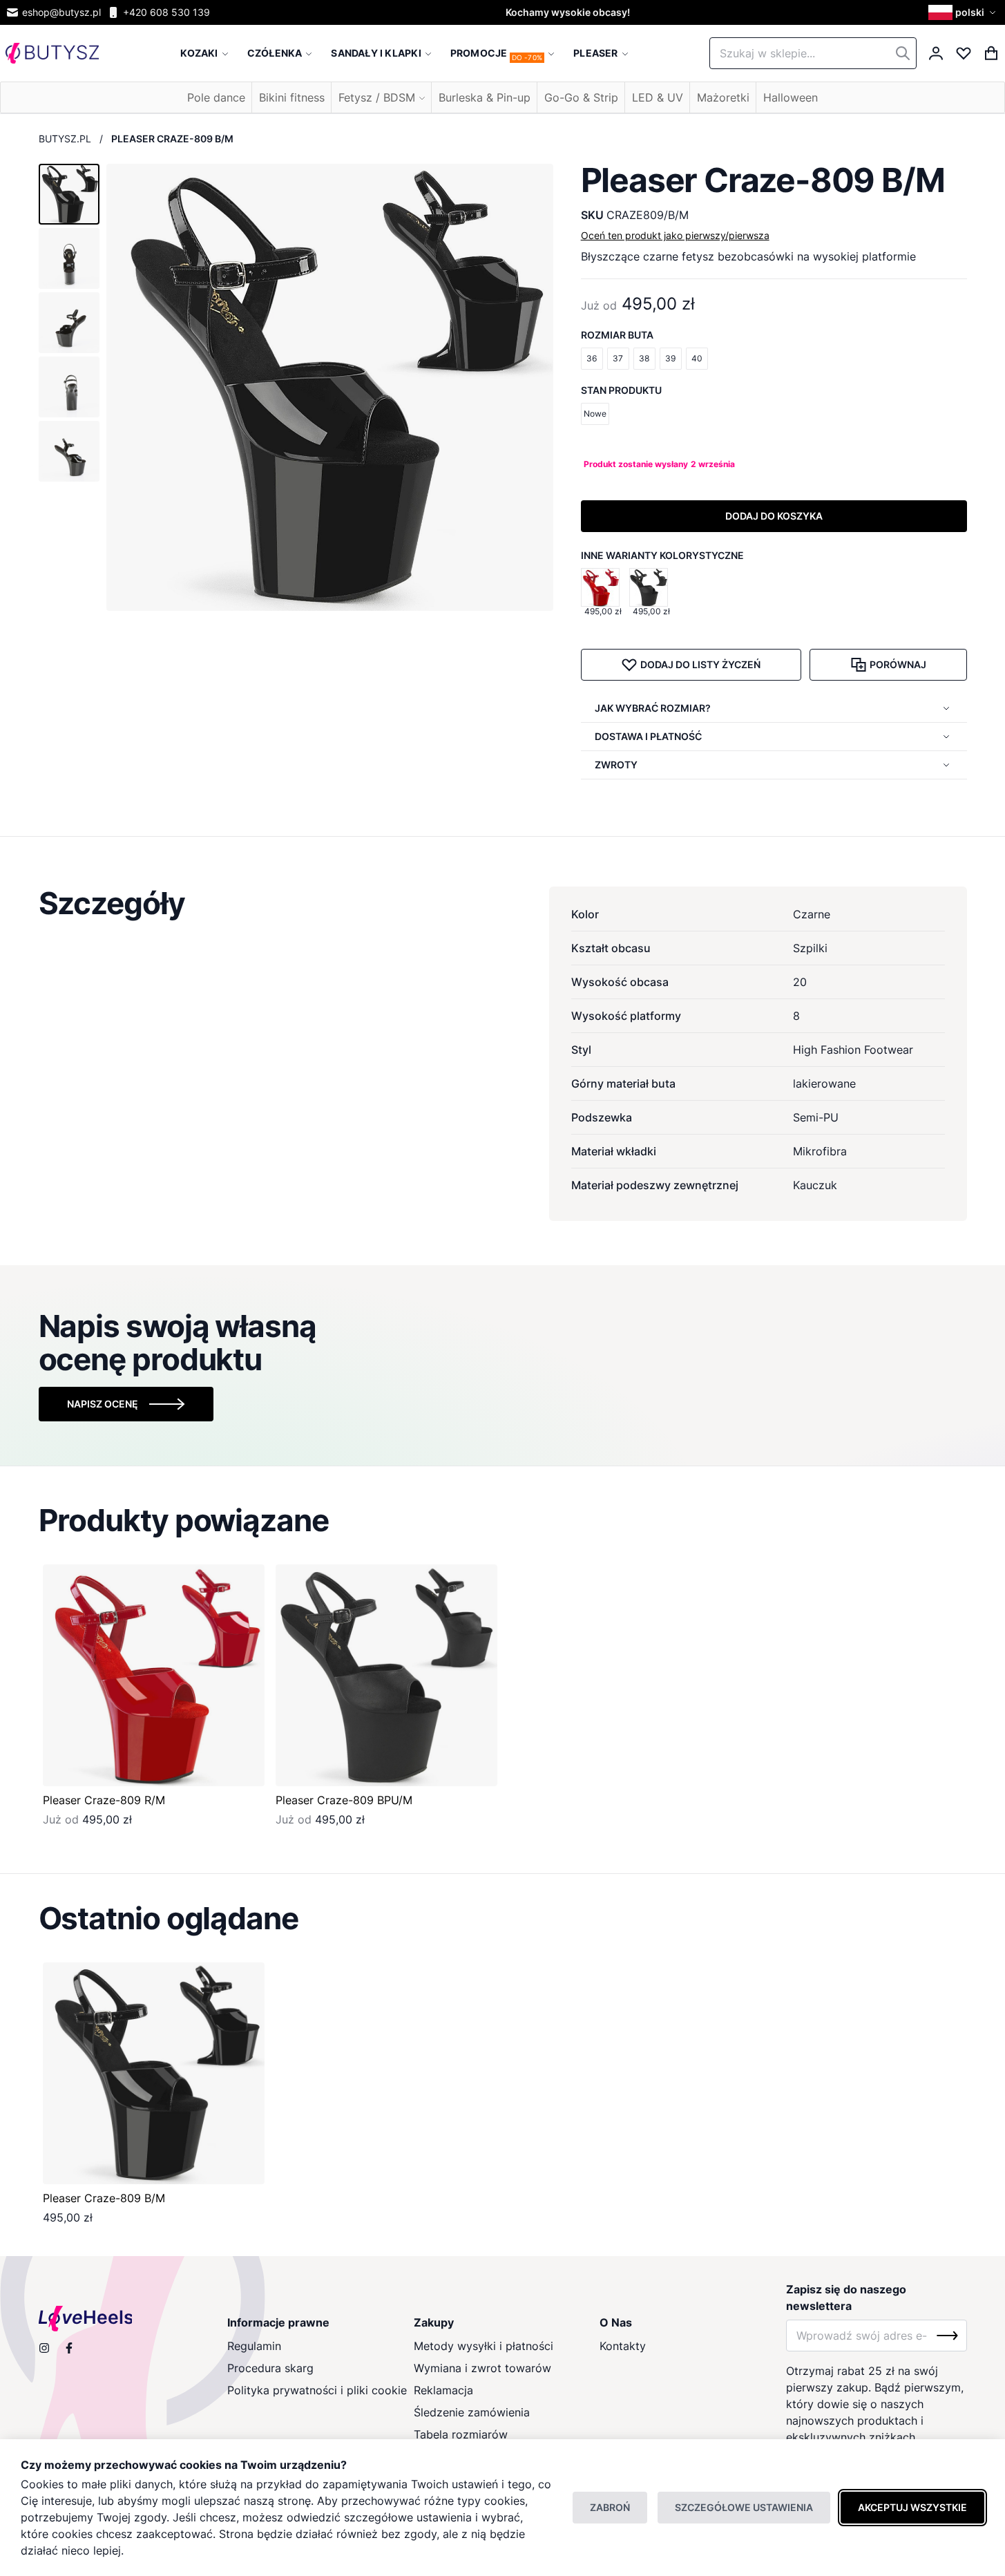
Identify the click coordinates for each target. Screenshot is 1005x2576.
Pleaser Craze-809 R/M (104, 1800)
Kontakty (623, 2346)
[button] (964, 12)
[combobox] (813, 53)
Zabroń (610, 2507)
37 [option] (618, 358)
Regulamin (254, 2346)
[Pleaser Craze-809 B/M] (154, 2073)
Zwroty (616, 765)
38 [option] (644, 358)
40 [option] (697, 358)
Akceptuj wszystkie (912, 2507)
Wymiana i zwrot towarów (482, 2368)
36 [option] (592, 358)
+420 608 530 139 (166, 12)
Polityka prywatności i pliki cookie (317, 2390)
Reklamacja (443, 2390)
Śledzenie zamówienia (472, 2412)
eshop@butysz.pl (61, 12)
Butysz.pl (65, 139)
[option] (600, 587)
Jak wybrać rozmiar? (653, 708)
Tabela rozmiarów (461, 2434)
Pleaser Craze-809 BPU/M (344, 1800)
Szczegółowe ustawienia (744, 2507)
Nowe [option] (595, 414)
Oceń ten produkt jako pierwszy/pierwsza (675, 235)
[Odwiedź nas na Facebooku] (69, 2348)
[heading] (503, 903)
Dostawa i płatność (648, 736)
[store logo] (52, 54)
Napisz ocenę (103, 1404)
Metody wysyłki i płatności (484, 2346)
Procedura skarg (270, 2368)
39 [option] (670, 358)
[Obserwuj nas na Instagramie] (44, 2348)
